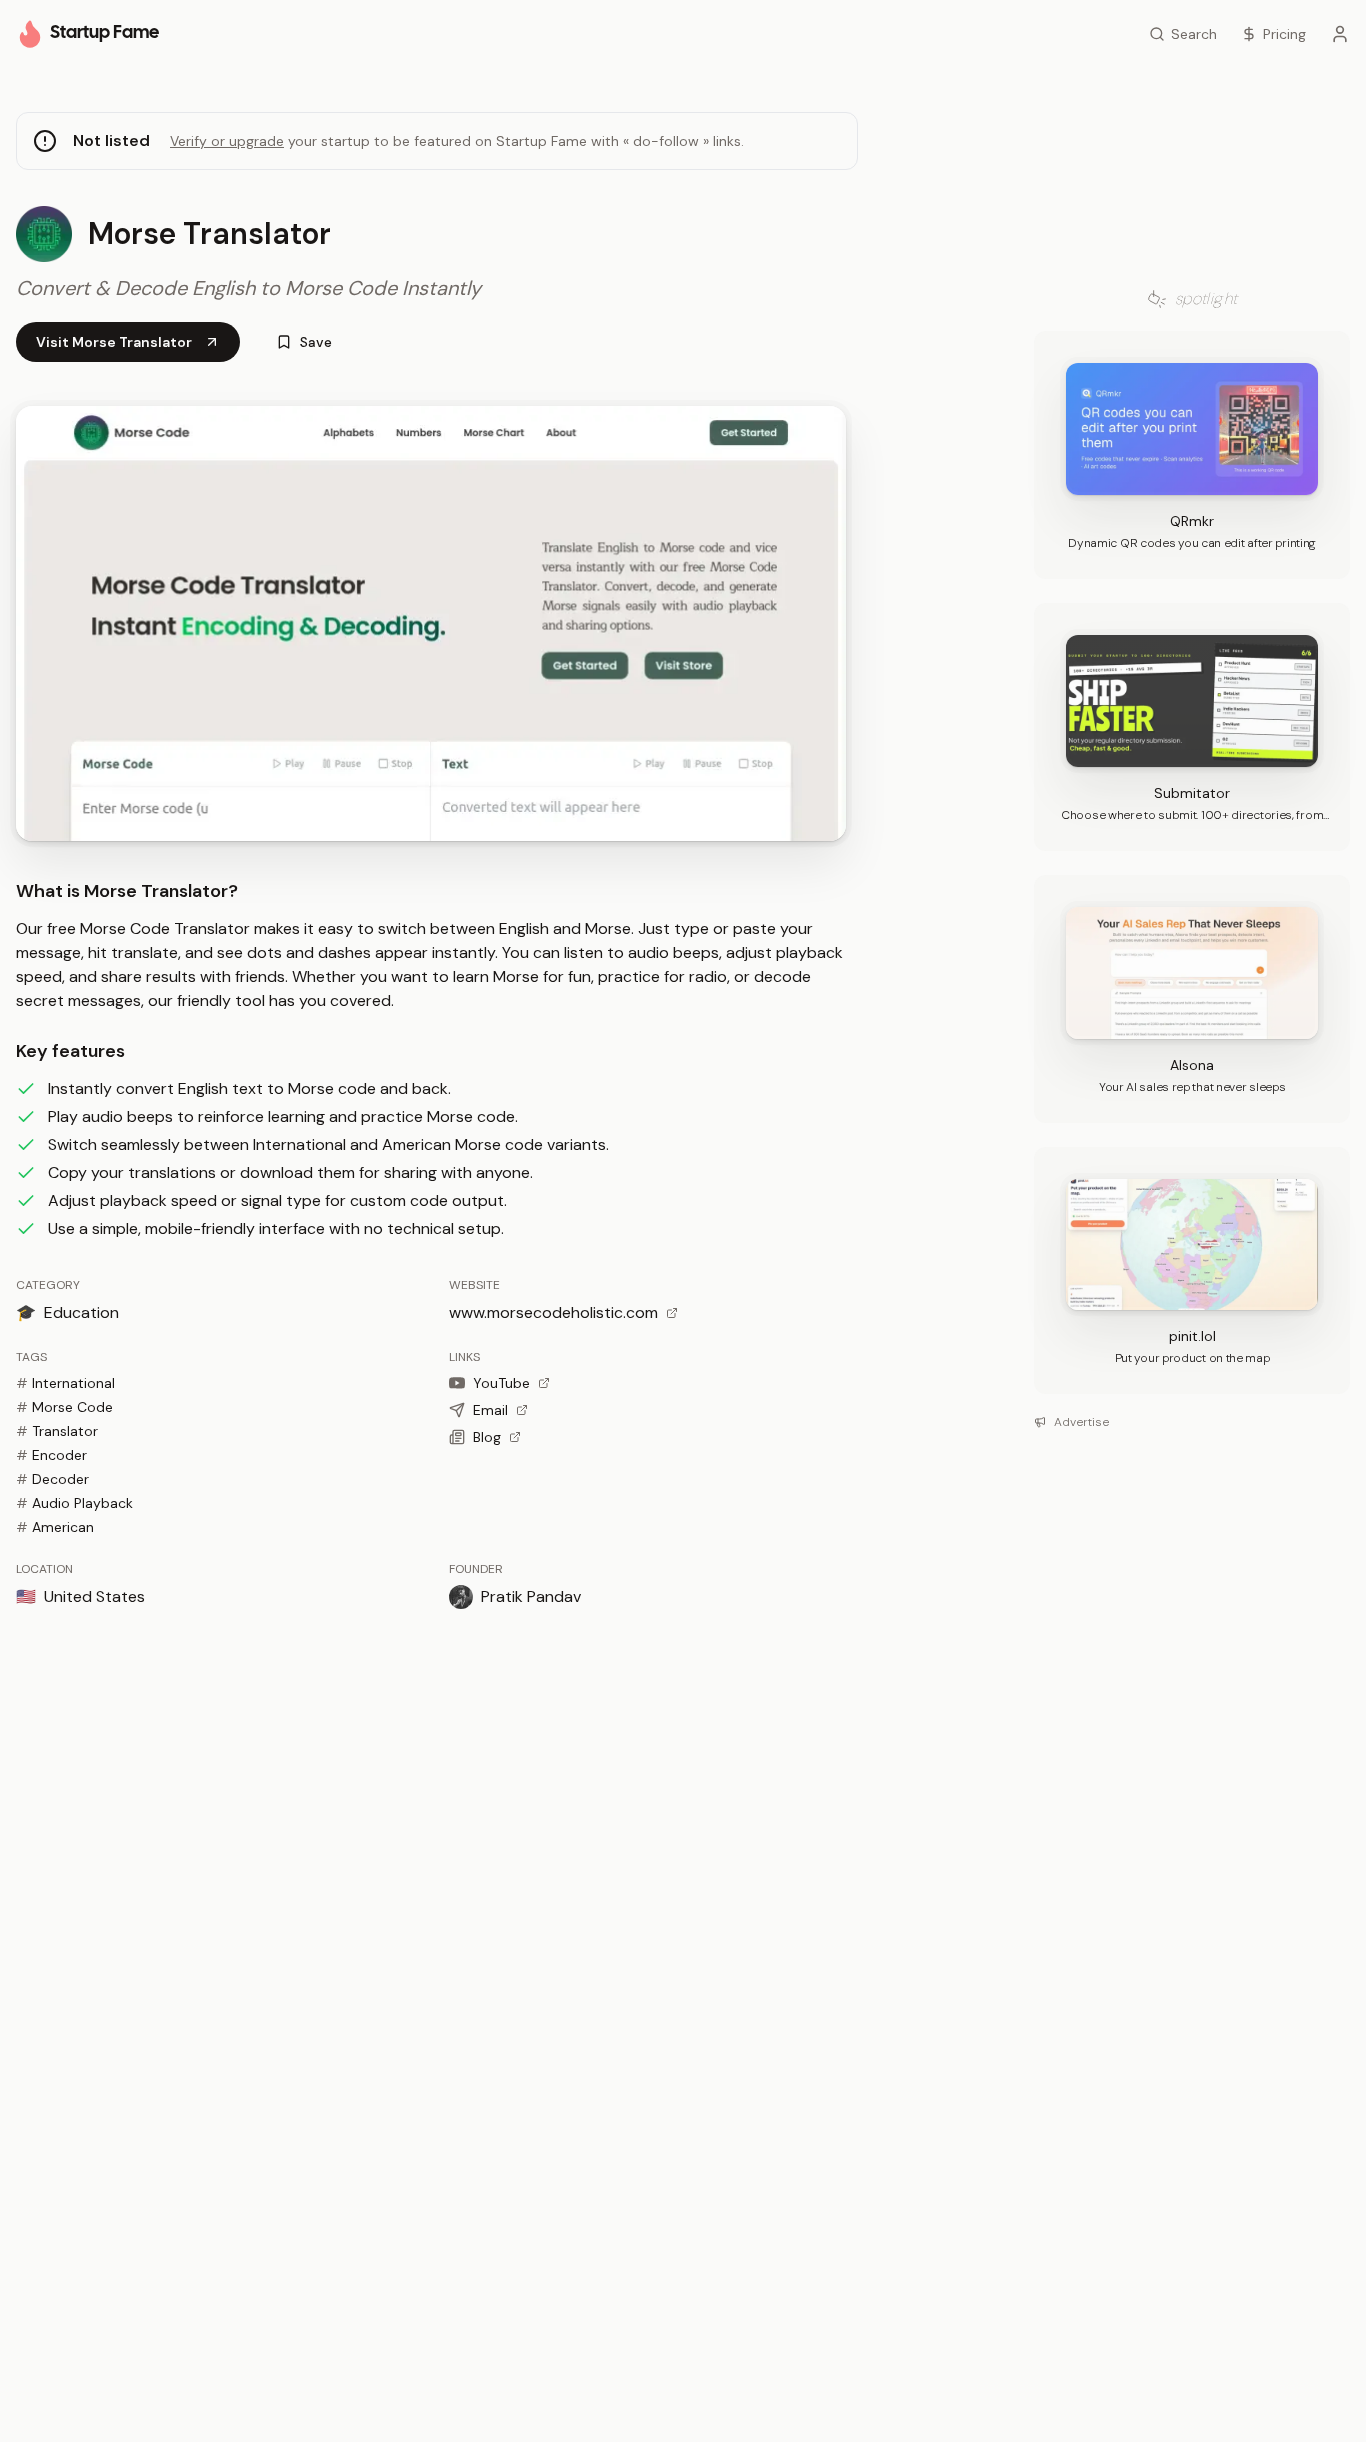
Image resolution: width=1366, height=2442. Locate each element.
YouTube (501, 1383)
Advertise (1081, 1422)
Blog (487, 1437)
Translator (57, 1431)
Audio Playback (74, 1503)
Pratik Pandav (531, 1596)
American (55, 1527)
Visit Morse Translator (114, 342)
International (65, 1383)
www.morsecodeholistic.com (553, 1312)
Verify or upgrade (227, 141)
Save (316, 342)
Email (490, 1410)
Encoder (51, 1455)
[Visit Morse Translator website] (431, 623)
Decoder (52, 1479)
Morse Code (64, 1407)
